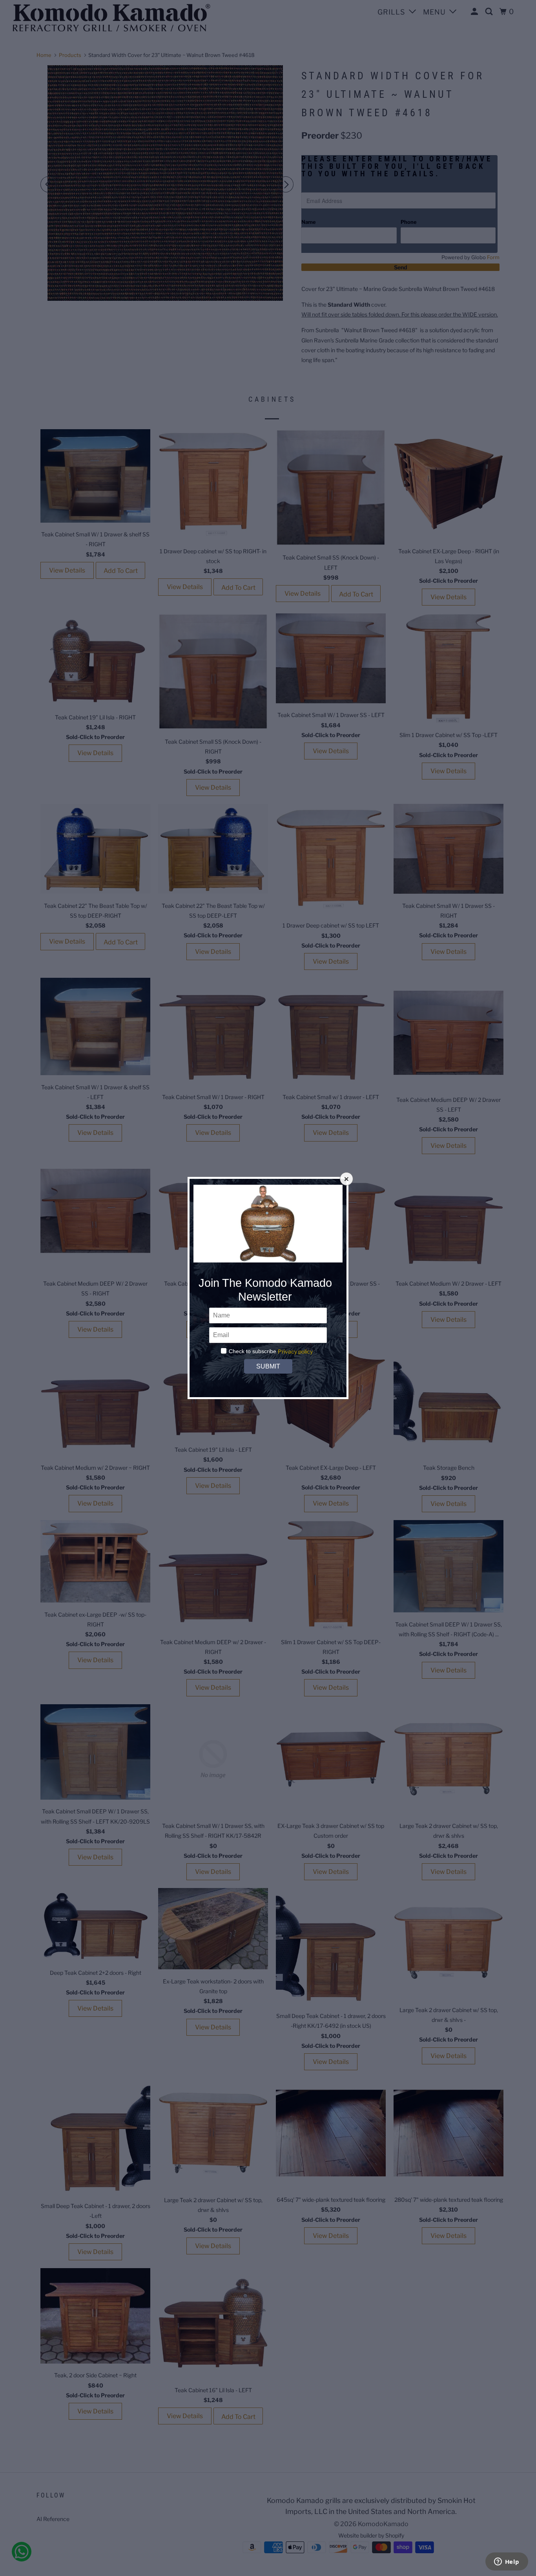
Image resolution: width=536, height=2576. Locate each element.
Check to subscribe (253, 1351)
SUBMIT (268, 1366)
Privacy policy (295, 1351)
